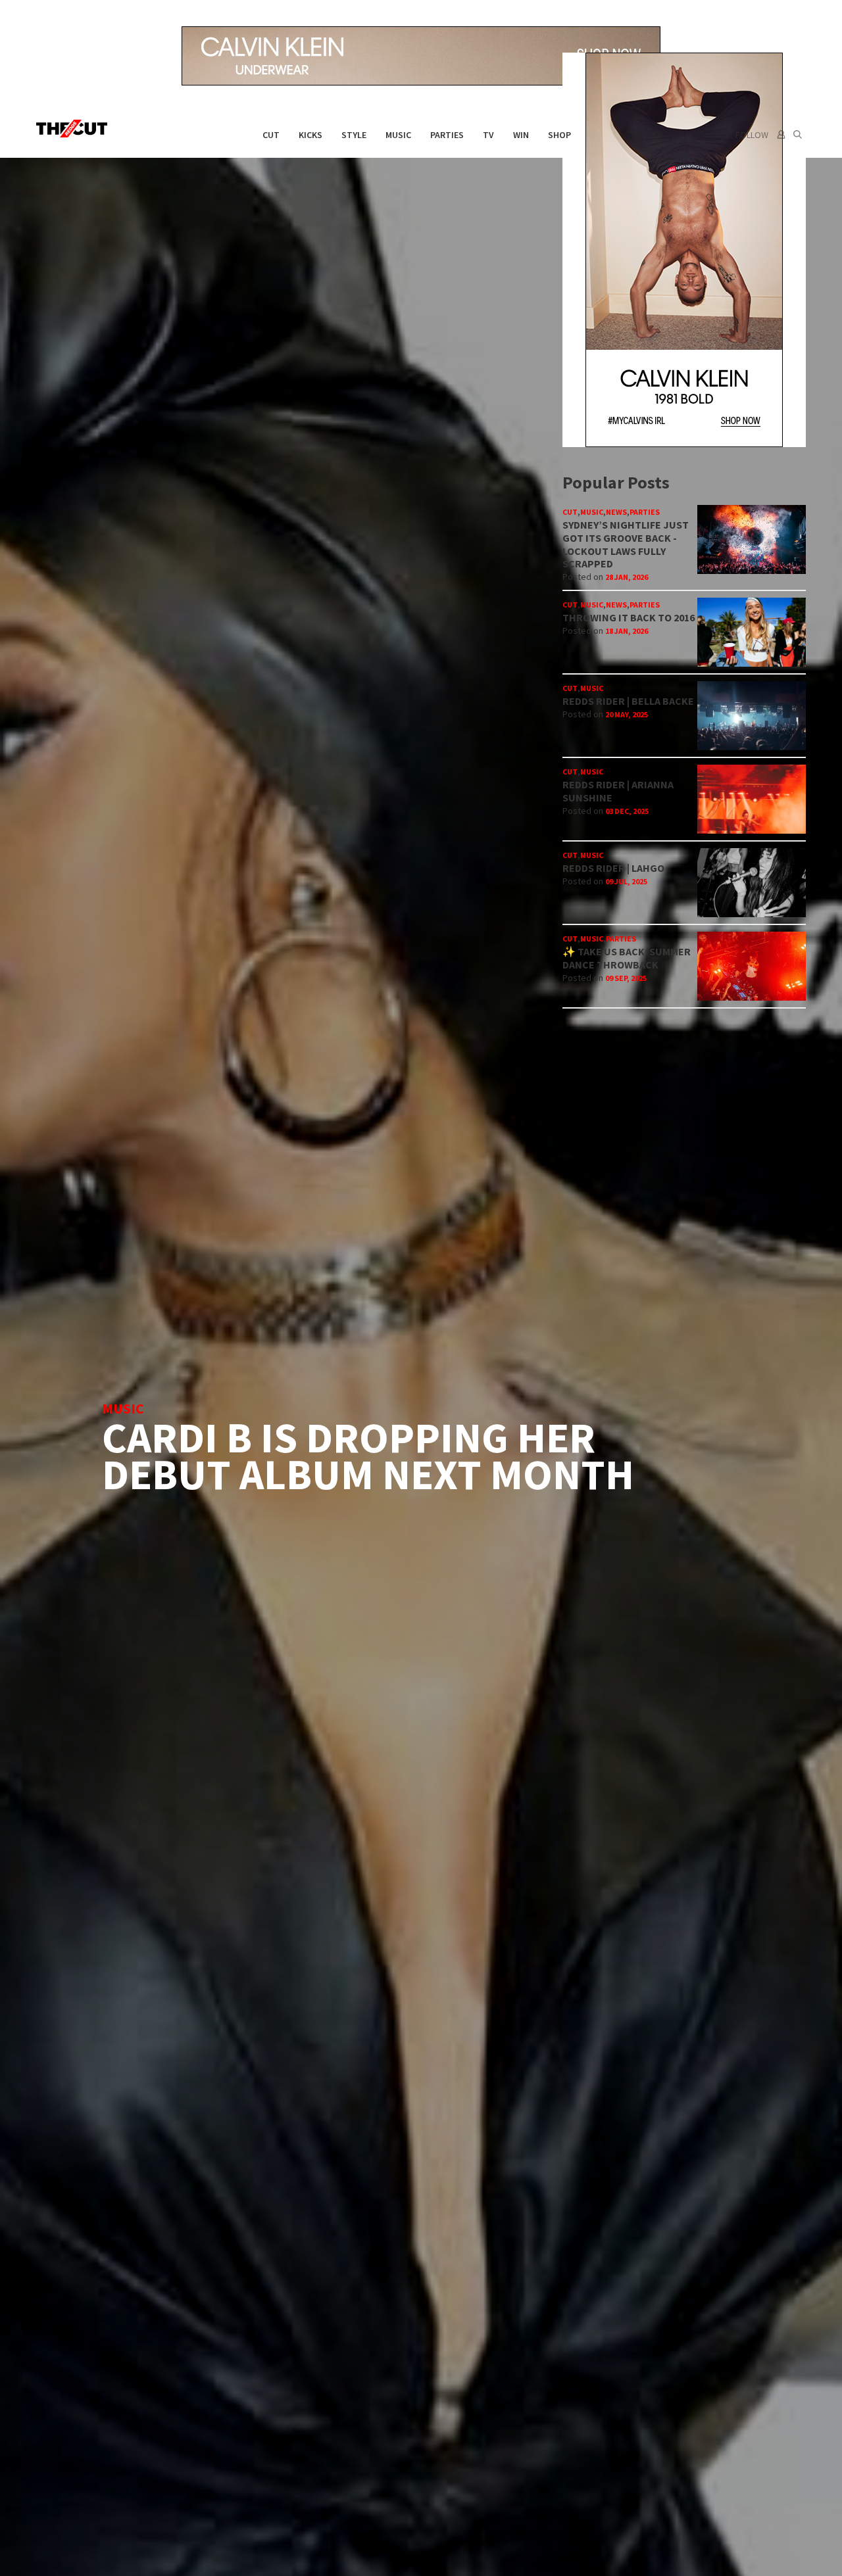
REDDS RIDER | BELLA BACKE (628, 701)
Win (521, 135)
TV (488, 135)
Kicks (310, 135)
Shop (559, 135)
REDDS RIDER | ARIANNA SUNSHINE (618, 791)
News (616, 512)
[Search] (798, 135)
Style (354, 135)
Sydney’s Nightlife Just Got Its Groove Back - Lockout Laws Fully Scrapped (626, 544)
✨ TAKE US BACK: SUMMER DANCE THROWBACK (627, 958)
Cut (271, 135)
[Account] (780, 135)
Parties (447, 135)
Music (398, 135)
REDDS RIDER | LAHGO (613, 868)
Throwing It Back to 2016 (629, 617)
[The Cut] (75, 129)
